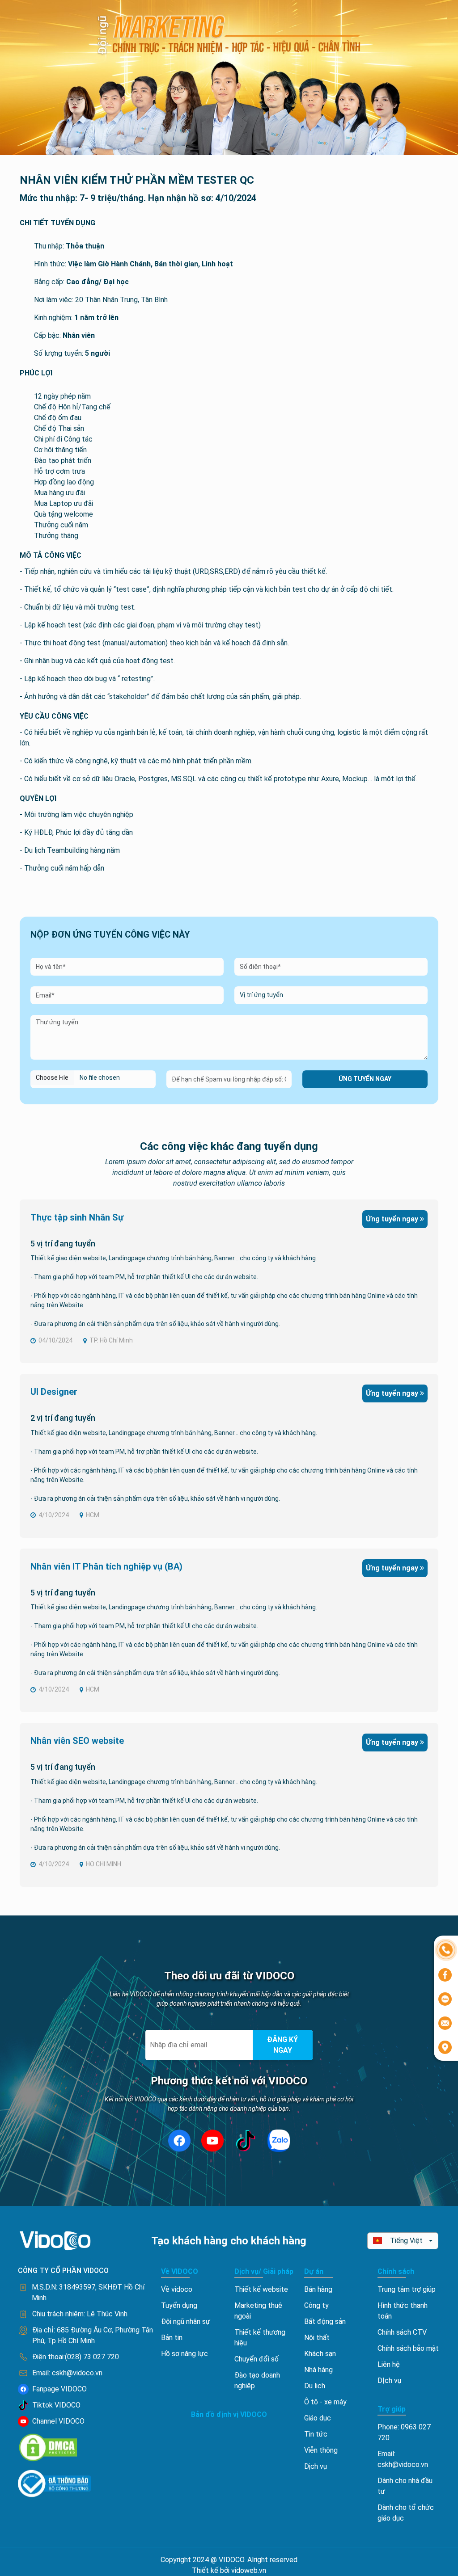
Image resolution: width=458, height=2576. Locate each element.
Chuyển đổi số (257, 2359)
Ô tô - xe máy (325, 2402)
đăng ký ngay (282, 2045)
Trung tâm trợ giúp (407, 2289)
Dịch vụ (316, 2466)
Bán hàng (318, 2289)
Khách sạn (320, 2354)
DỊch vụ (389, 2380)
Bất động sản (325, 2321)
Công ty (316, 2305)
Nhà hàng (318, 2370)
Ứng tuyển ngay (365, 1079)
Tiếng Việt (406, 2241)
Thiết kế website (261, 2289)
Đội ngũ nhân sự (186, 2321)
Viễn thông (321, 2450)
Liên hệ (389, 2364)
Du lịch (315, 2386)
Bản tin (172, 2338)
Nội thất (317, 2338)
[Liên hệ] (446, 1949)
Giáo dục (318, 2418)
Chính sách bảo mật (408, 2348)
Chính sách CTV (402, 2332)
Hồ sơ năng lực (184, 2354)
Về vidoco (177, 2289)
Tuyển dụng (179, 2305)
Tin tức (316, 2434)
